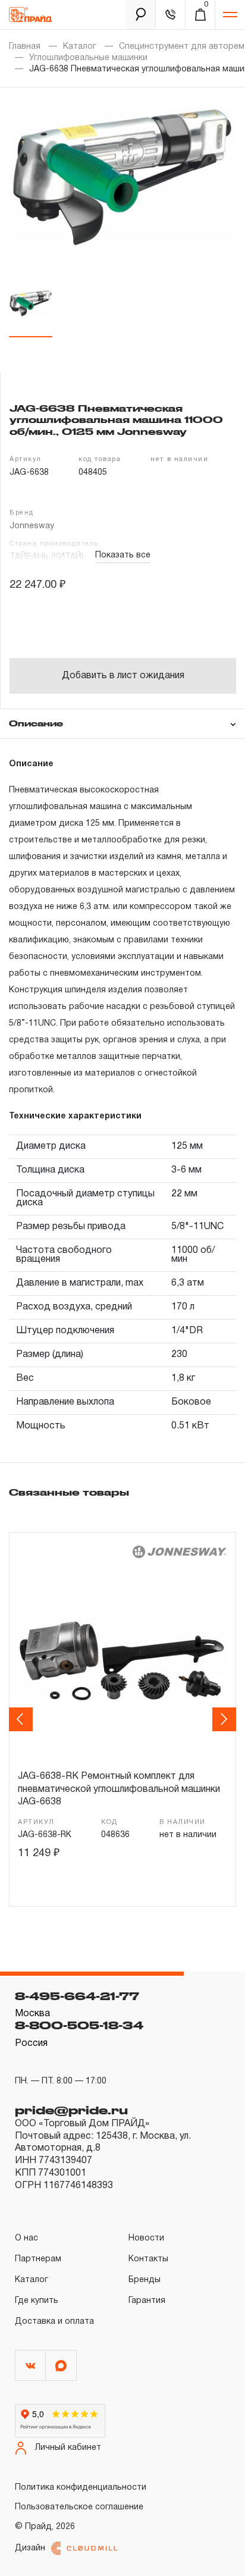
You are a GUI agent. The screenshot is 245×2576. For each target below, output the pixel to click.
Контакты (148, 2259)
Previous (23, 1719)
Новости (146, 2238)
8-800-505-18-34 (79, 2025)
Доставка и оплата (54, 2322)
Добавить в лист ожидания (123, 676)
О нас (26, 2238)
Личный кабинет (68, 2448)
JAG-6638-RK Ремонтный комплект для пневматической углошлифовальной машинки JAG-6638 (119, 1789)
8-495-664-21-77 (77, 1996)
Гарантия (147, 2301)
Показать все (123, 555)
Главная (25, 47)
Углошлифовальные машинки (88, 58)
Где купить (37, 2301)
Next (226, 1719)
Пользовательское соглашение (79, 2507)
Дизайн (30, 2548)
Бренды (145, 2280)
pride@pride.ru (71, 2110)
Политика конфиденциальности (81, 2488)
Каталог (80, 47)
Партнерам (38, 2259)
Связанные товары (69, 1492)
